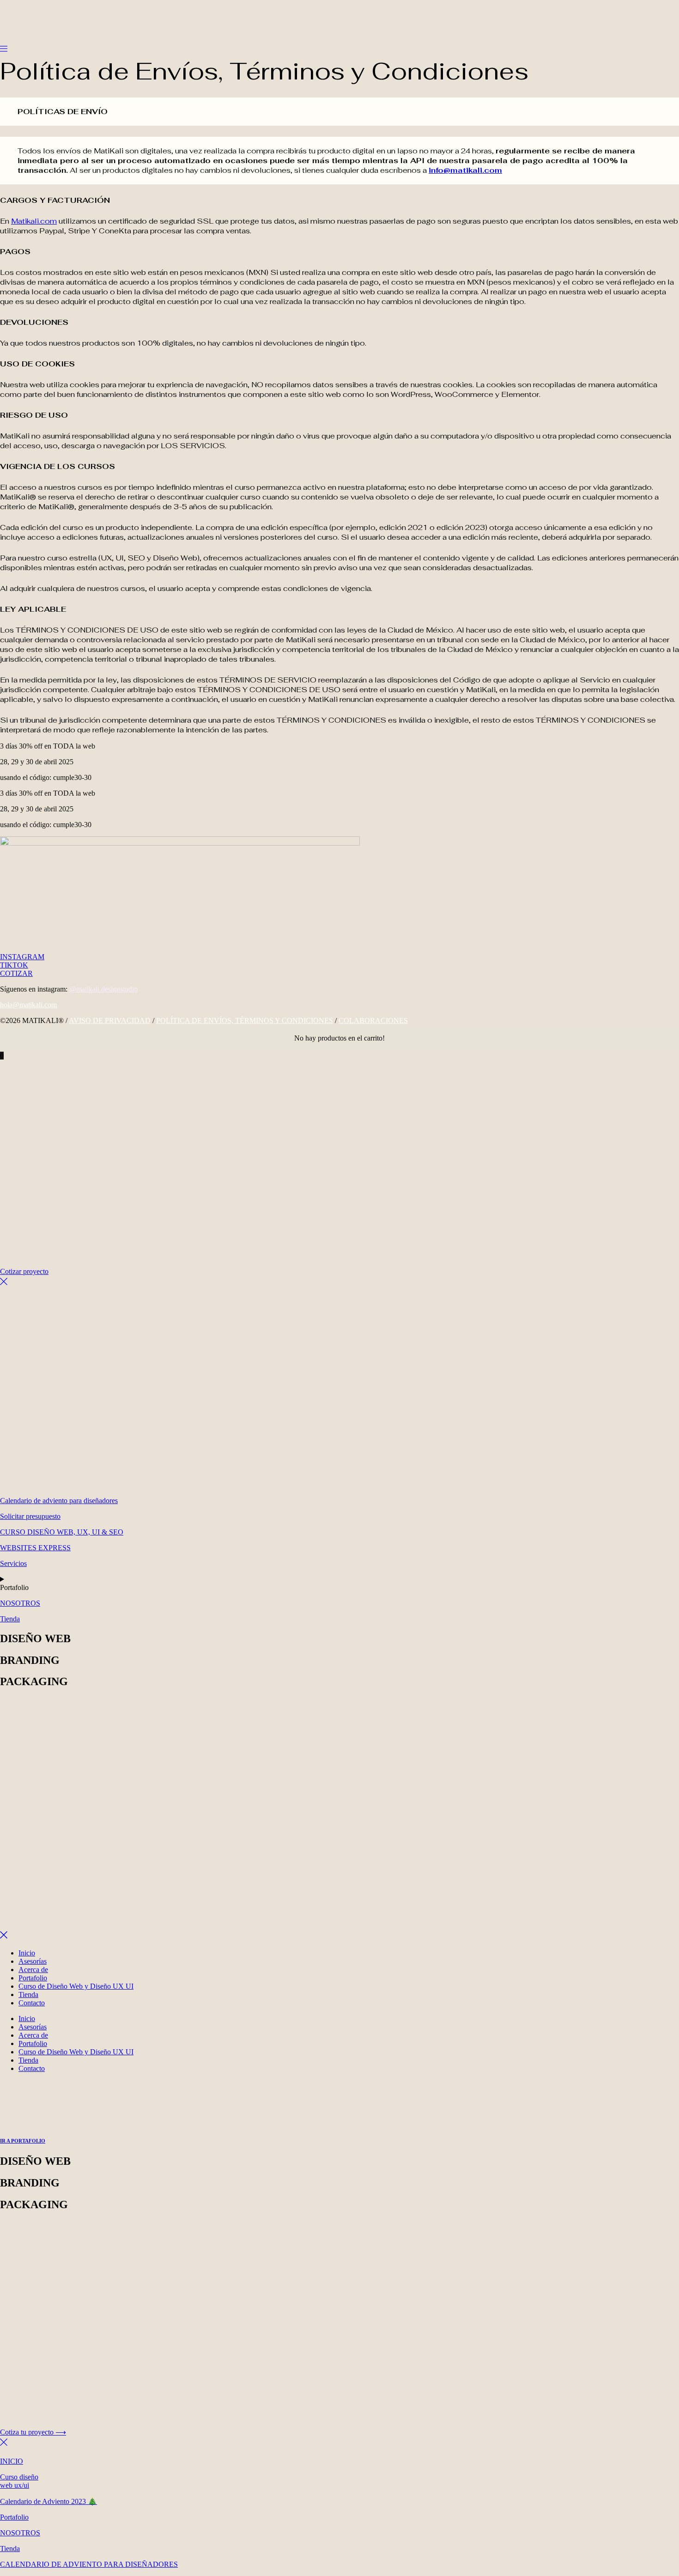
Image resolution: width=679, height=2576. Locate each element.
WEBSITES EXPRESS (35, 1548)
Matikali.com (34, 221)
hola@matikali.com (28, 1005)
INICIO (12, 2461)
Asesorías (33, 1961)
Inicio (27, 1953)
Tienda (10, 1619)
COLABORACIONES (373, 1020)
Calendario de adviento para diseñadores (59, 1501)
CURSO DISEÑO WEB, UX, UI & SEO (62, 1532)
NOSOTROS (20, 1603)
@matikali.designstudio (103, 989)
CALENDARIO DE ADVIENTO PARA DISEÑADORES (89, 2564)
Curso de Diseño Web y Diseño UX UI (76, 1986)
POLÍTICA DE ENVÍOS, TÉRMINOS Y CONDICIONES (245, 1020)
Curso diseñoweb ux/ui (19, 2481)
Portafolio (33, 1978)
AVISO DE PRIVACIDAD (110, 1020)
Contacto (32, 2003)
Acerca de (33, 1970)
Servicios (13, 1563)
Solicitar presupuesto (30, 1516)
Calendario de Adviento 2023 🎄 (48, 2501)
